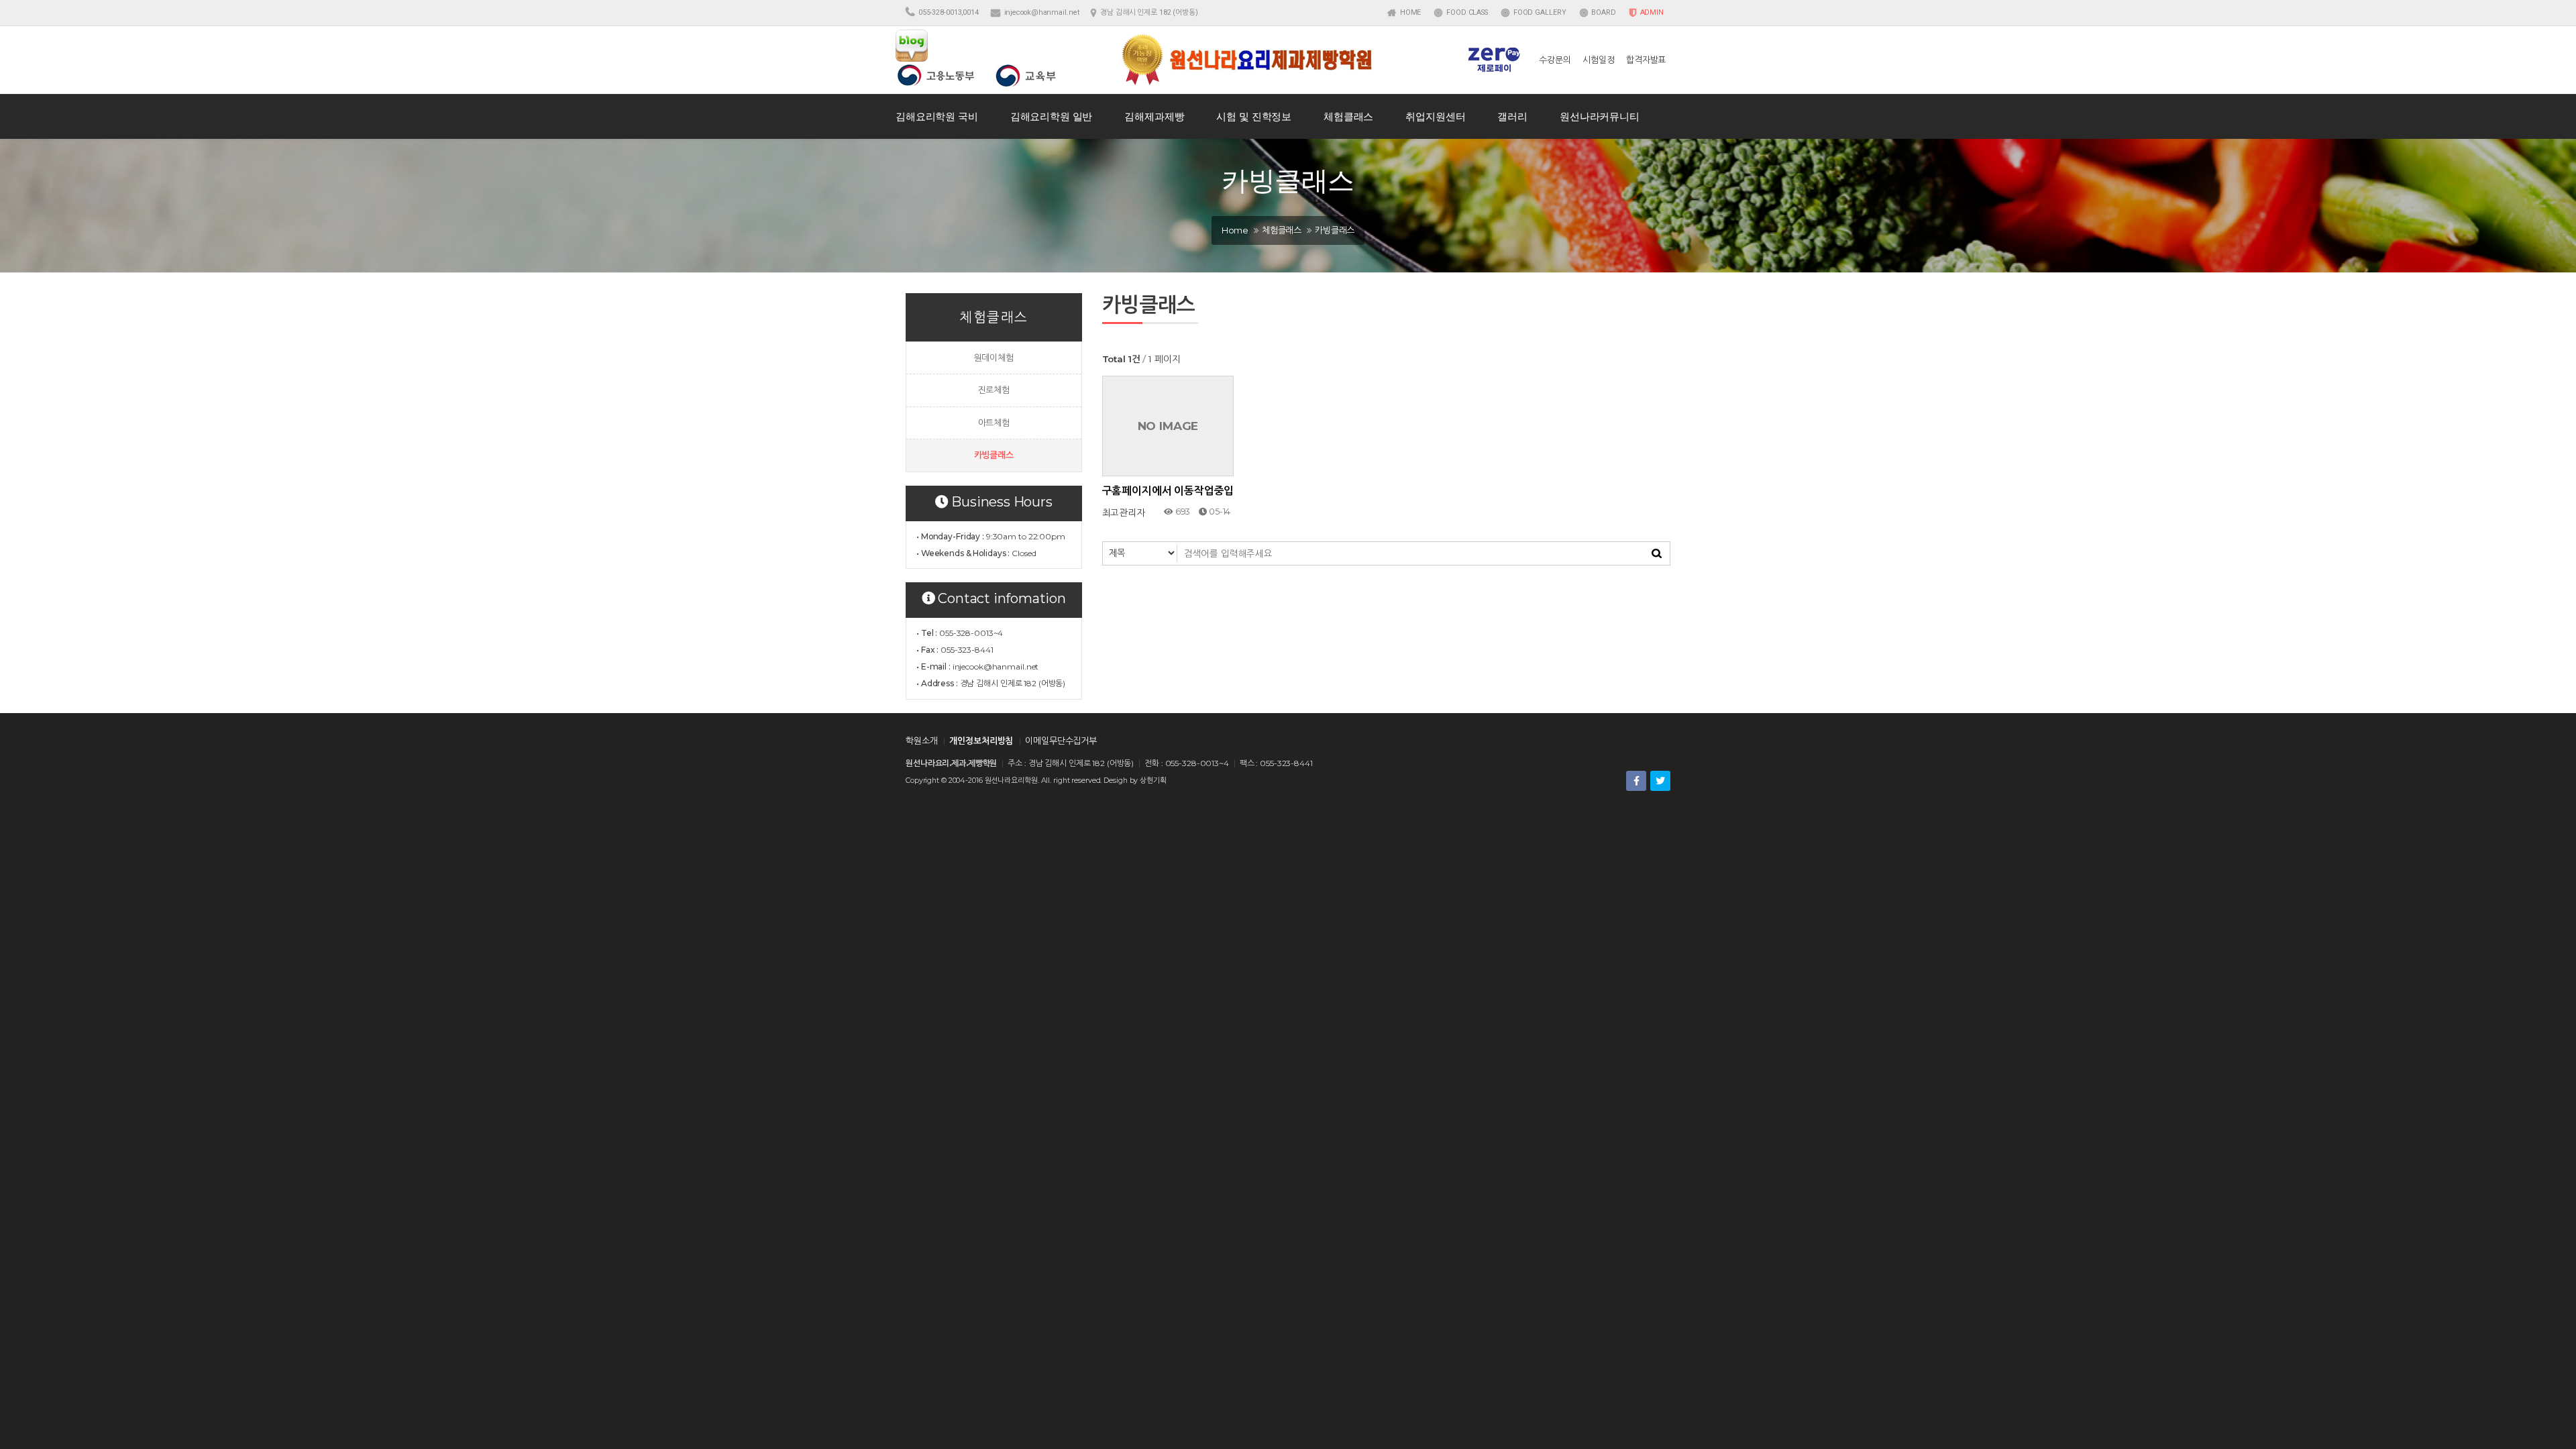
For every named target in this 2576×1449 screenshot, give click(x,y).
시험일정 (1598, 60)
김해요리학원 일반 (1052, 116)
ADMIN (1651, 12)
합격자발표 (1646, 60)
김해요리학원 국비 (937, 116)
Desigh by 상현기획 (1135, 781)
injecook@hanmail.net (1042, 12)
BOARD (1602, 12)
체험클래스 (1348, 116)
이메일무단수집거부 (1061, 741)
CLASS (1467, 12)
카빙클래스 (994, 455)
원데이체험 (994, 358)
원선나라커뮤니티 (1600, 116)
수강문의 (1555, 60)
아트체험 (994, 423)
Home (1235, 230)
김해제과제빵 (1154, 116)
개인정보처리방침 (981, 741)
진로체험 (994, 390)
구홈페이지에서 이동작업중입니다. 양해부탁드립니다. (1168, 491)
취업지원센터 (1435, 116)
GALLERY (1540, 12)
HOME (1409, 12)
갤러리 (1512, 116)
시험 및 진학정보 (1254, 116)
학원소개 (921, 741)
